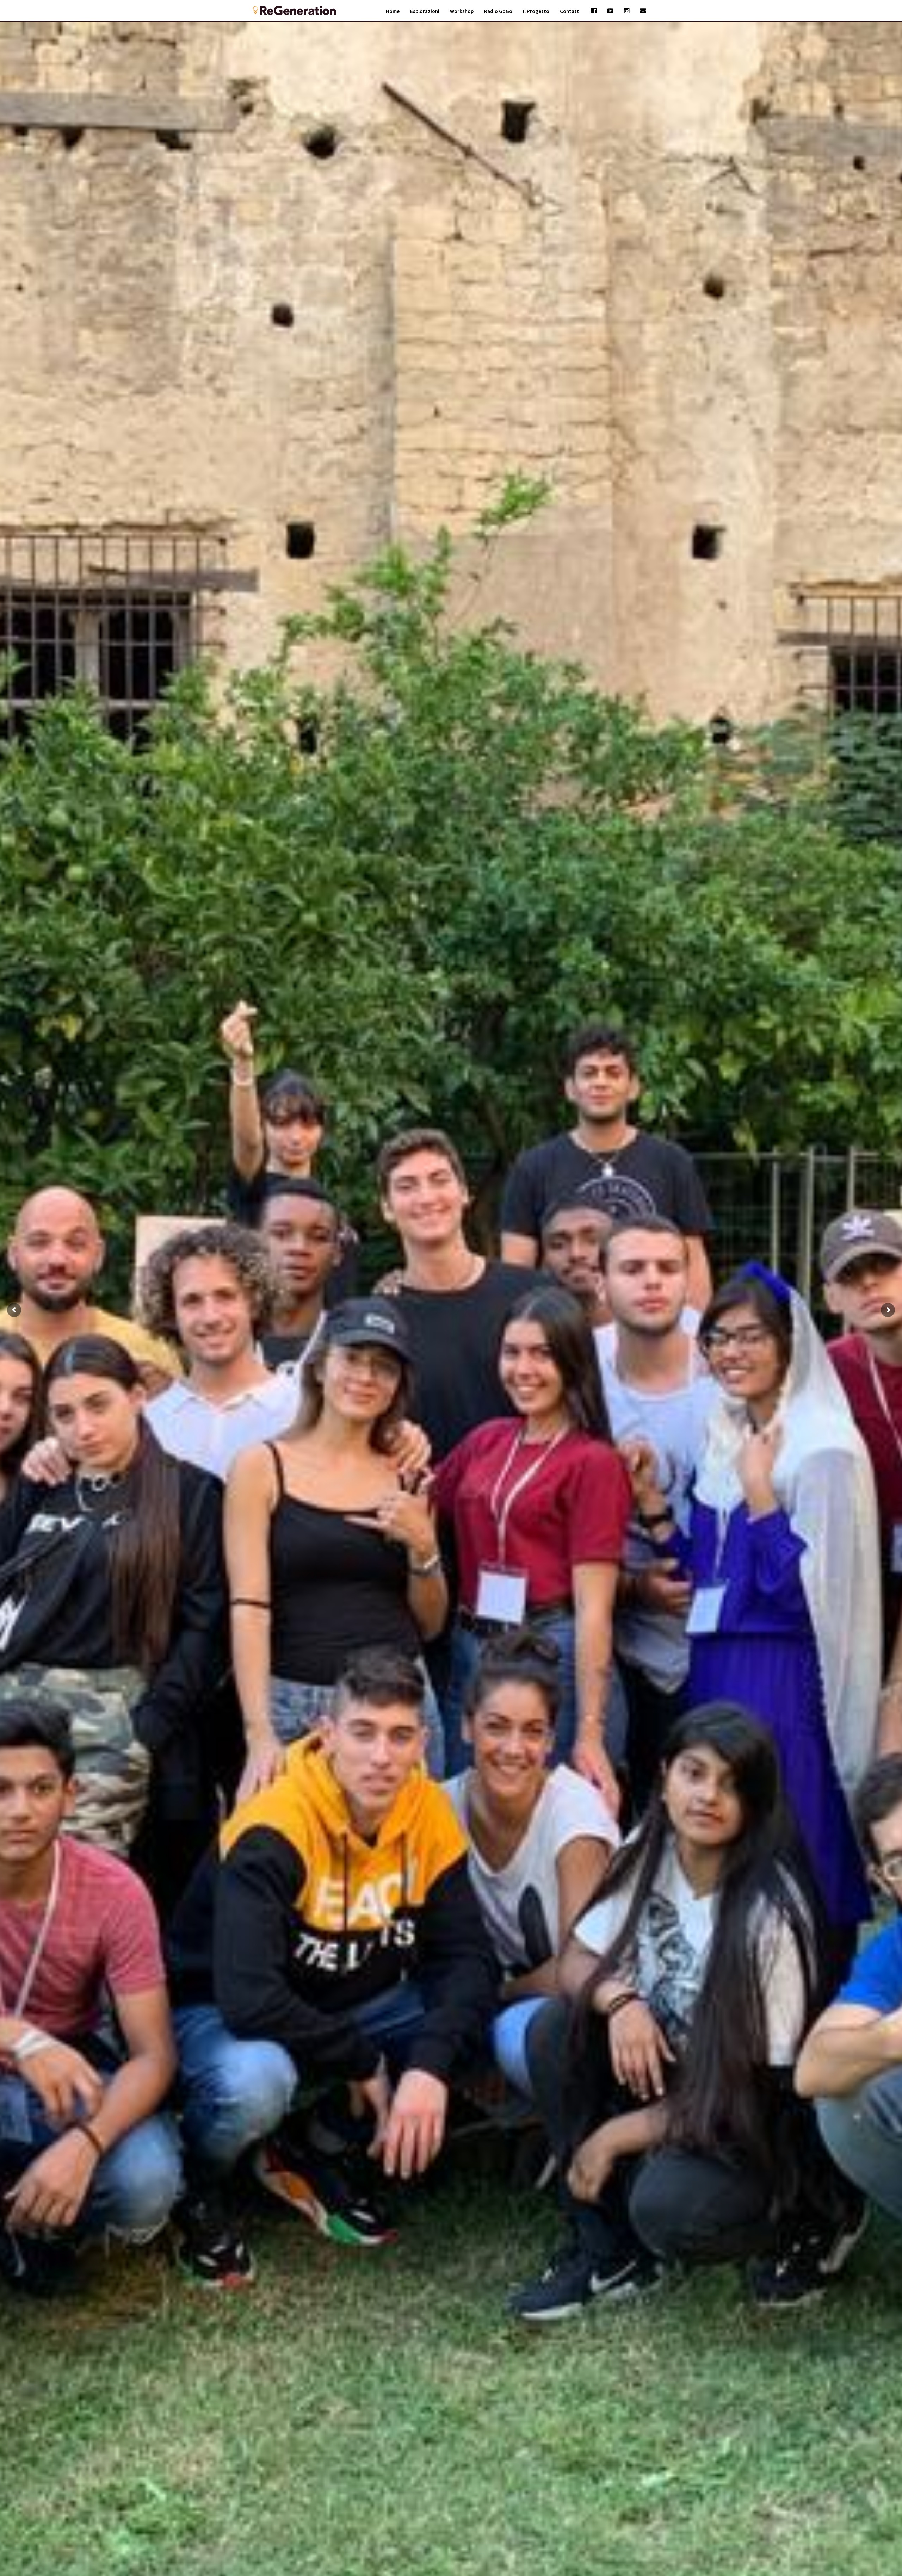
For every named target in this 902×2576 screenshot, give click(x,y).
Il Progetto (536, 11)
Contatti (570, 11)
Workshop (462, 11)
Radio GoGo (498, 11)
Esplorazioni (425, 11)
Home (393, 11)
